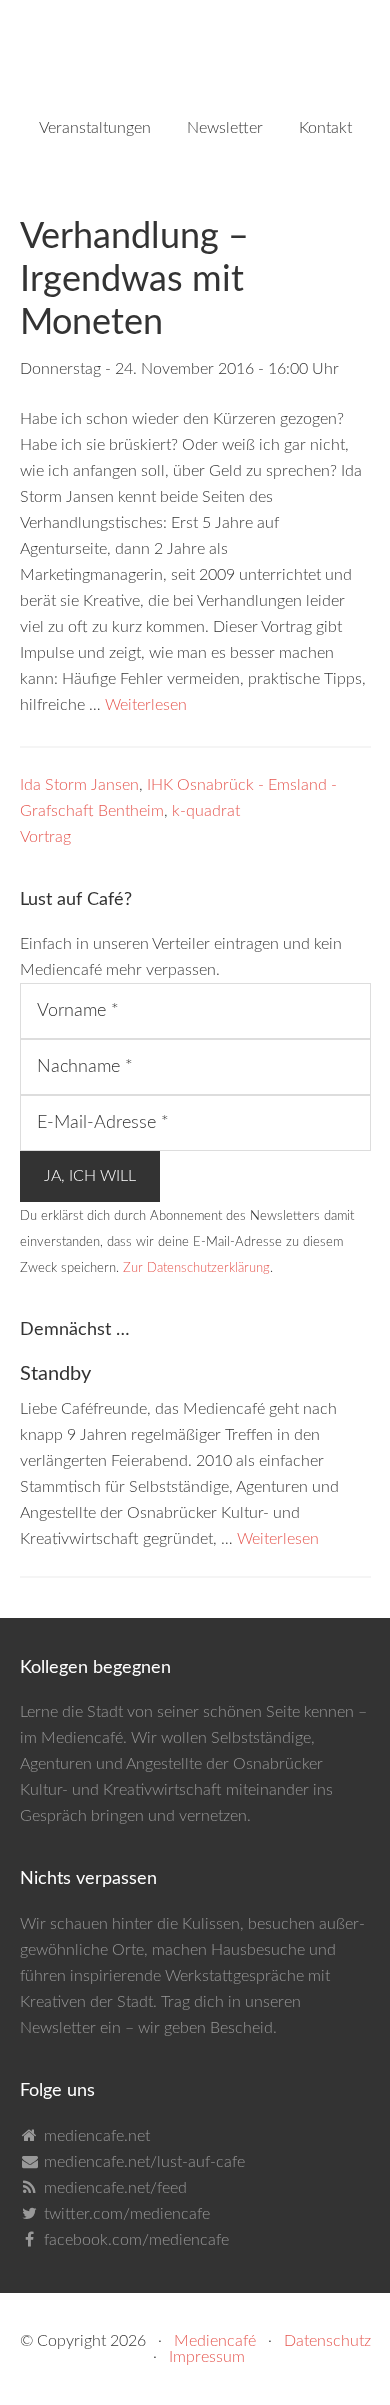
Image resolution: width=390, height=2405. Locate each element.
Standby (55, 1374)
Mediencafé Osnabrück (195, 60)
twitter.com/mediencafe (127, 2214)
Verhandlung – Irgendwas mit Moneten (134, 280)
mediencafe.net (97, 2136)
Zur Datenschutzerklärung (196, 1268)
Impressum (207, 2357)
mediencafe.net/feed (115, 2188)
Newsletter (58, 2028)
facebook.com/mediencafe (136, 2240)
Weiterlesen (146, 705)
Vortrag (45, 837)
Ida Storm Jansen (79, 785)
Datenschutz (327, 2341)
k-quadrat (206, 811)
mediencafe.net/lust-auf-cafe (144, 2162)
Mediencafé (215, 2341)
